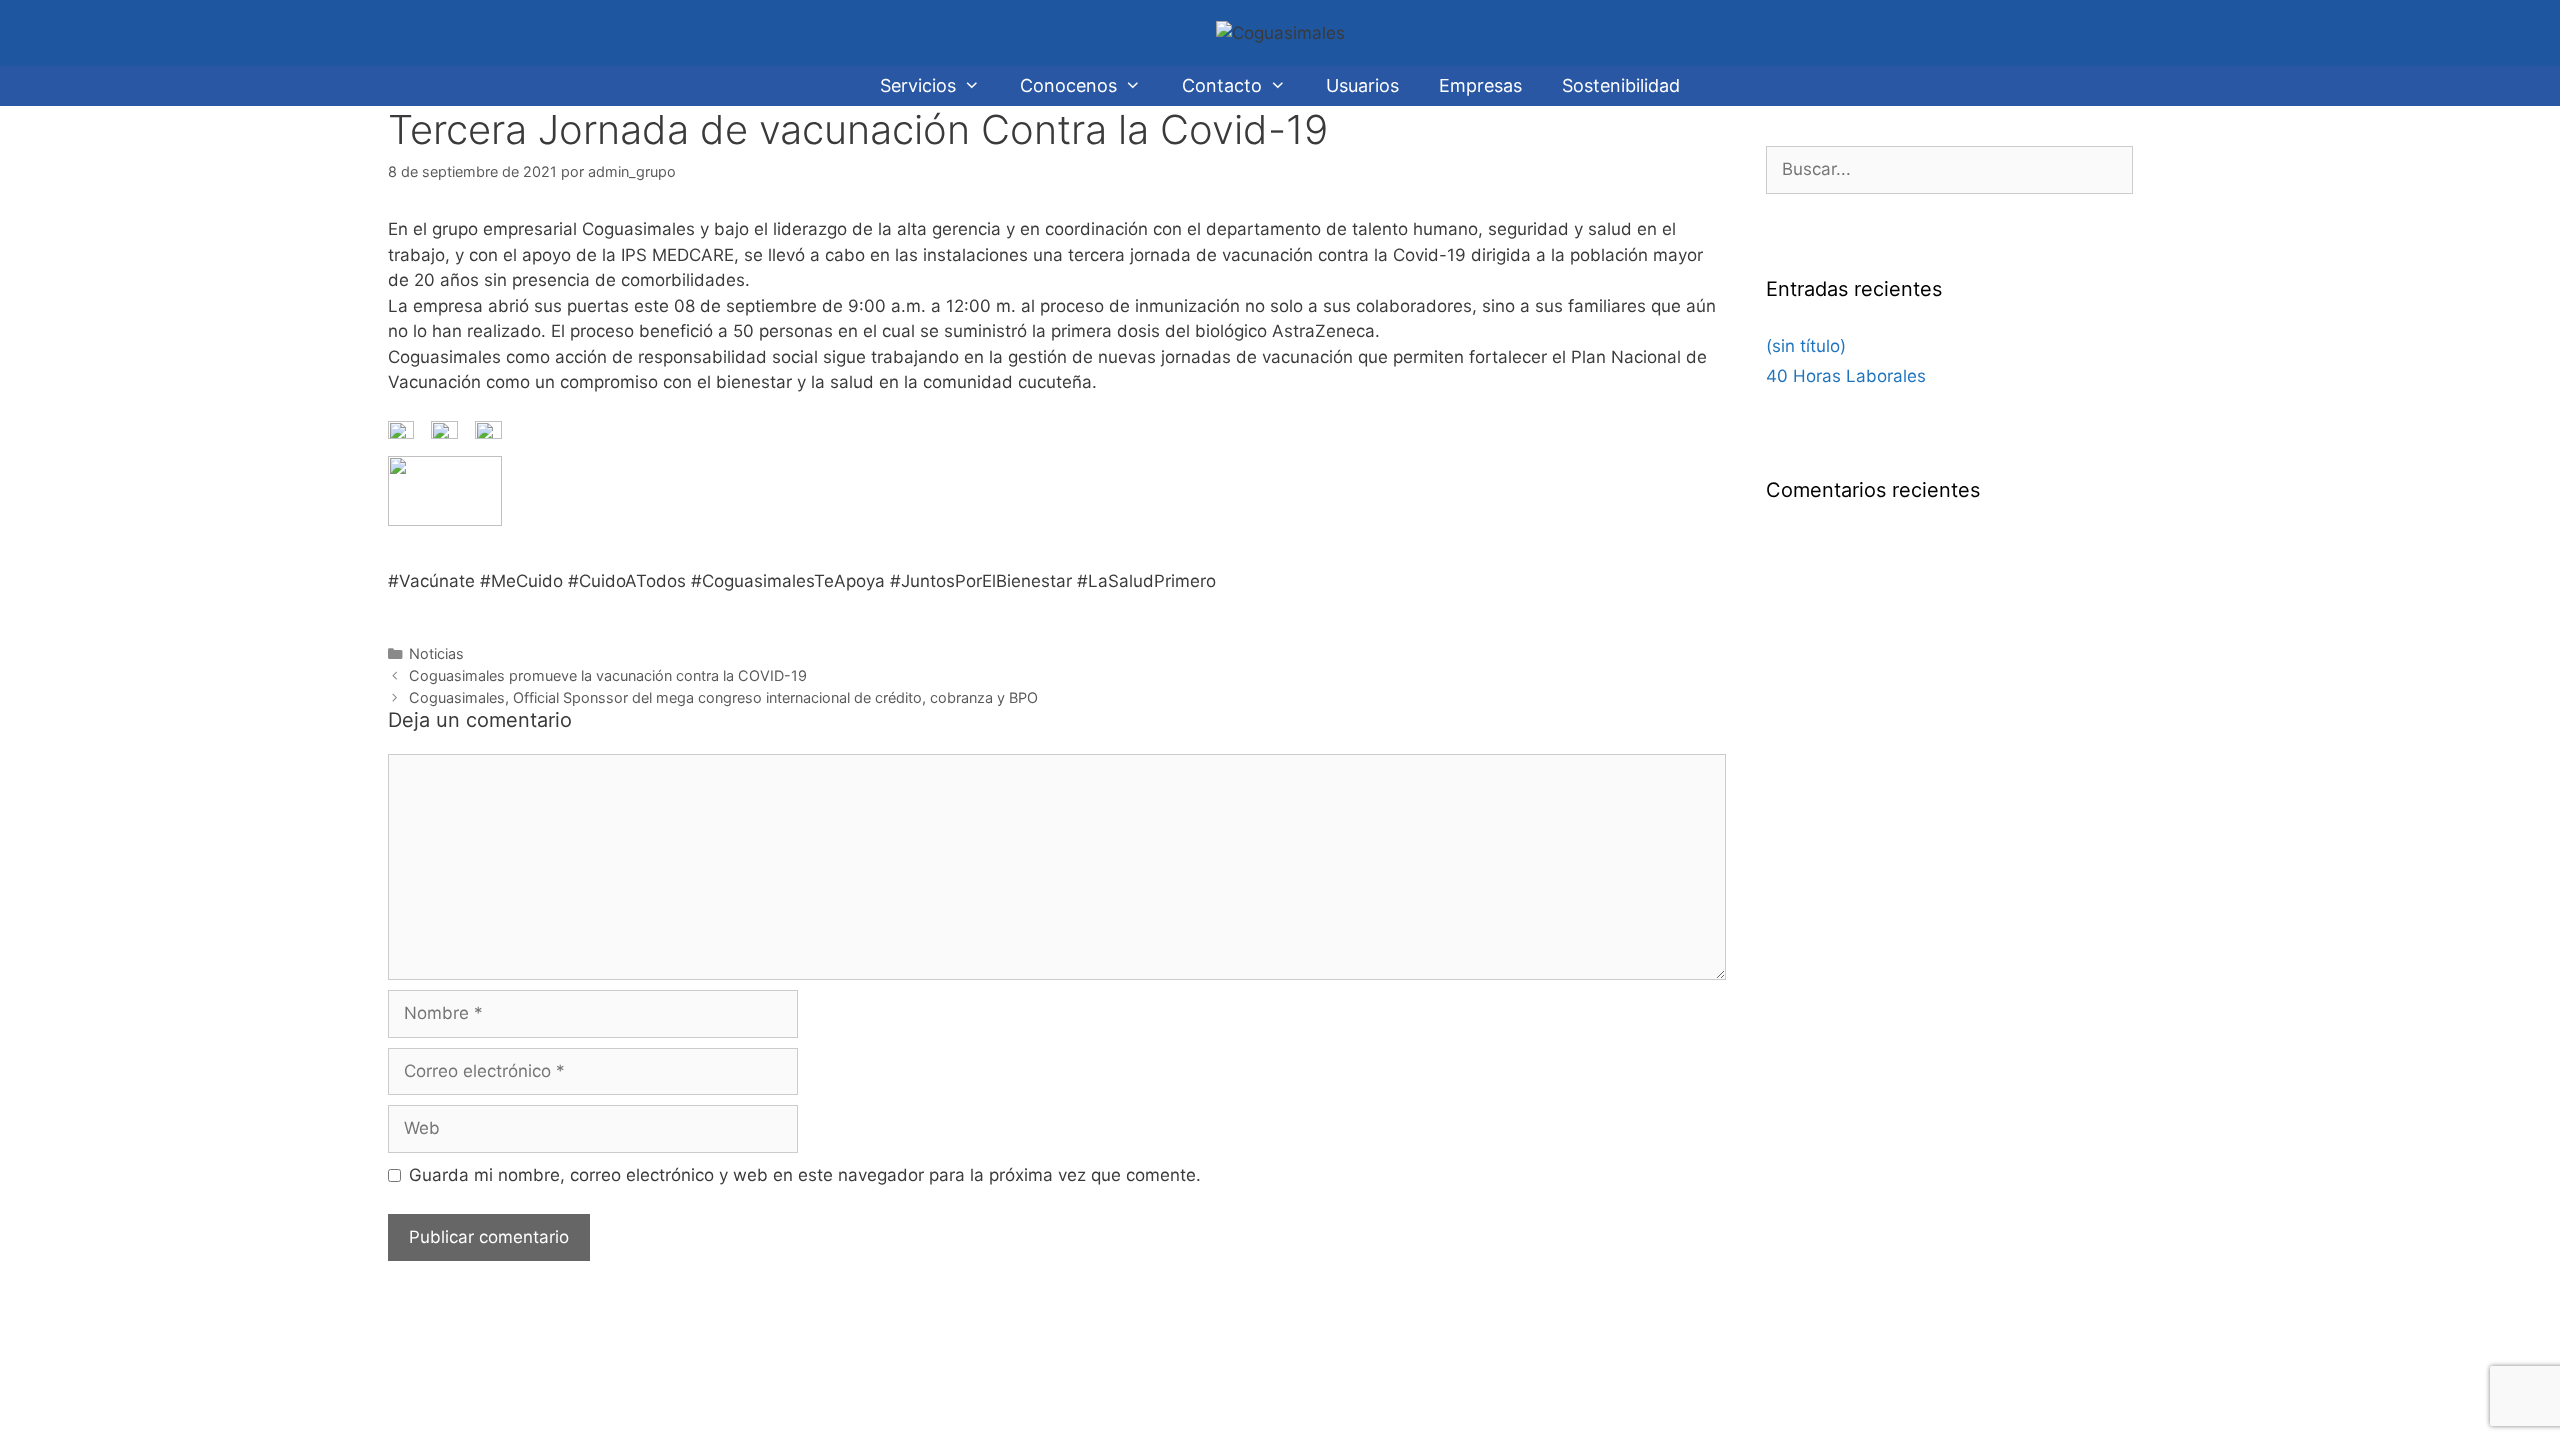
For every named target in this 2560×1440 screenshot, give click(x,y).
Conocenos (1068, 85)
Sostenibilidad (1621, 85)
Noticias (436, 653)
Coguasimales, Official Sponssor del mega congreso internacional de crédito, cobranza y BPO (723, 697)
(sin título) (1806, 346)
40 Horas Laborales (1846, 376)
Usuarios (1362, 85)
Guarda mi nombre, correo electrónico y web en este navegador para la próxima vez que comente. (805, 1175)
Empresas (1480, 85)
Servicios (918, 85)
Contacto (1222, 85)
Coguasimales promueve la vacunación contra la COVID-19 (608, 675)
